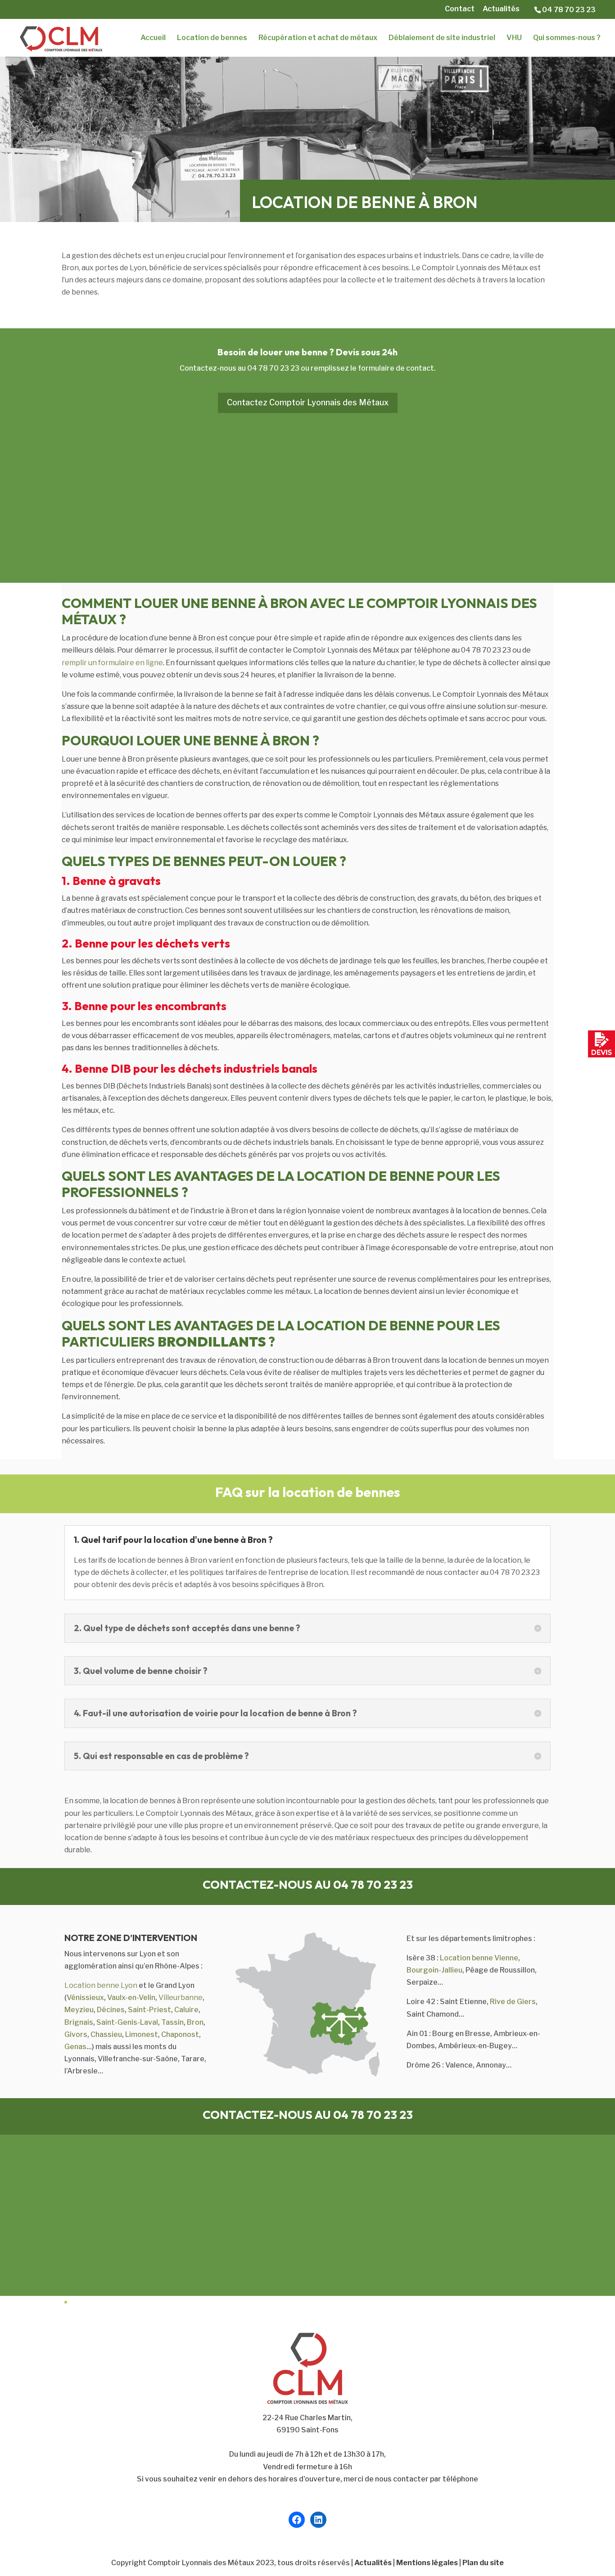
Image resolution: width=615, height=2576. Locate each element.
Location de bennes (212, 38)
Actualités (501, 9)
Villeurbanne (181, 1998)
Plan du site (483, 2563)
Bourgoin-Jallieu (434, 1970)
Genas (75, 2047)
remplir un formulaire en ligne (112, 663)
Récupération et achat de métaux (318, 38)
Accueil (153, 38)
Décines (111, 2010)
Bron (195, 2022)
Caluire (186, 2010)
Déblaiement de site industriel (442, 38)
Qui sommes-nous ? (567, 38)
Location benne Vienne (479, 1958)
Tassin (172, 2022)
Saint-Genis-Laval (127, 2022)
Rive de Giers (513, 2002)
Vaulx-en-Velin (131, 1998)
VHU (514, 38)
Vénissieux (85, 1998)
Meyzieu (79, 2010)
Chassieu (106, 2034)
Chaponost (180, 2034)
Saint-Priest (149, 2010)
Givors (76, 2034)
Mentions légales (427, 2563)
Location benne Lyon (101, 1985)
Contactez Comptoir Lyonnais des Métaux (308, 402)
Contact (460, 9)
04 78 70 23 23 (569, 10)
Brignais (79, 2022)
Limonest (142, 2034)
